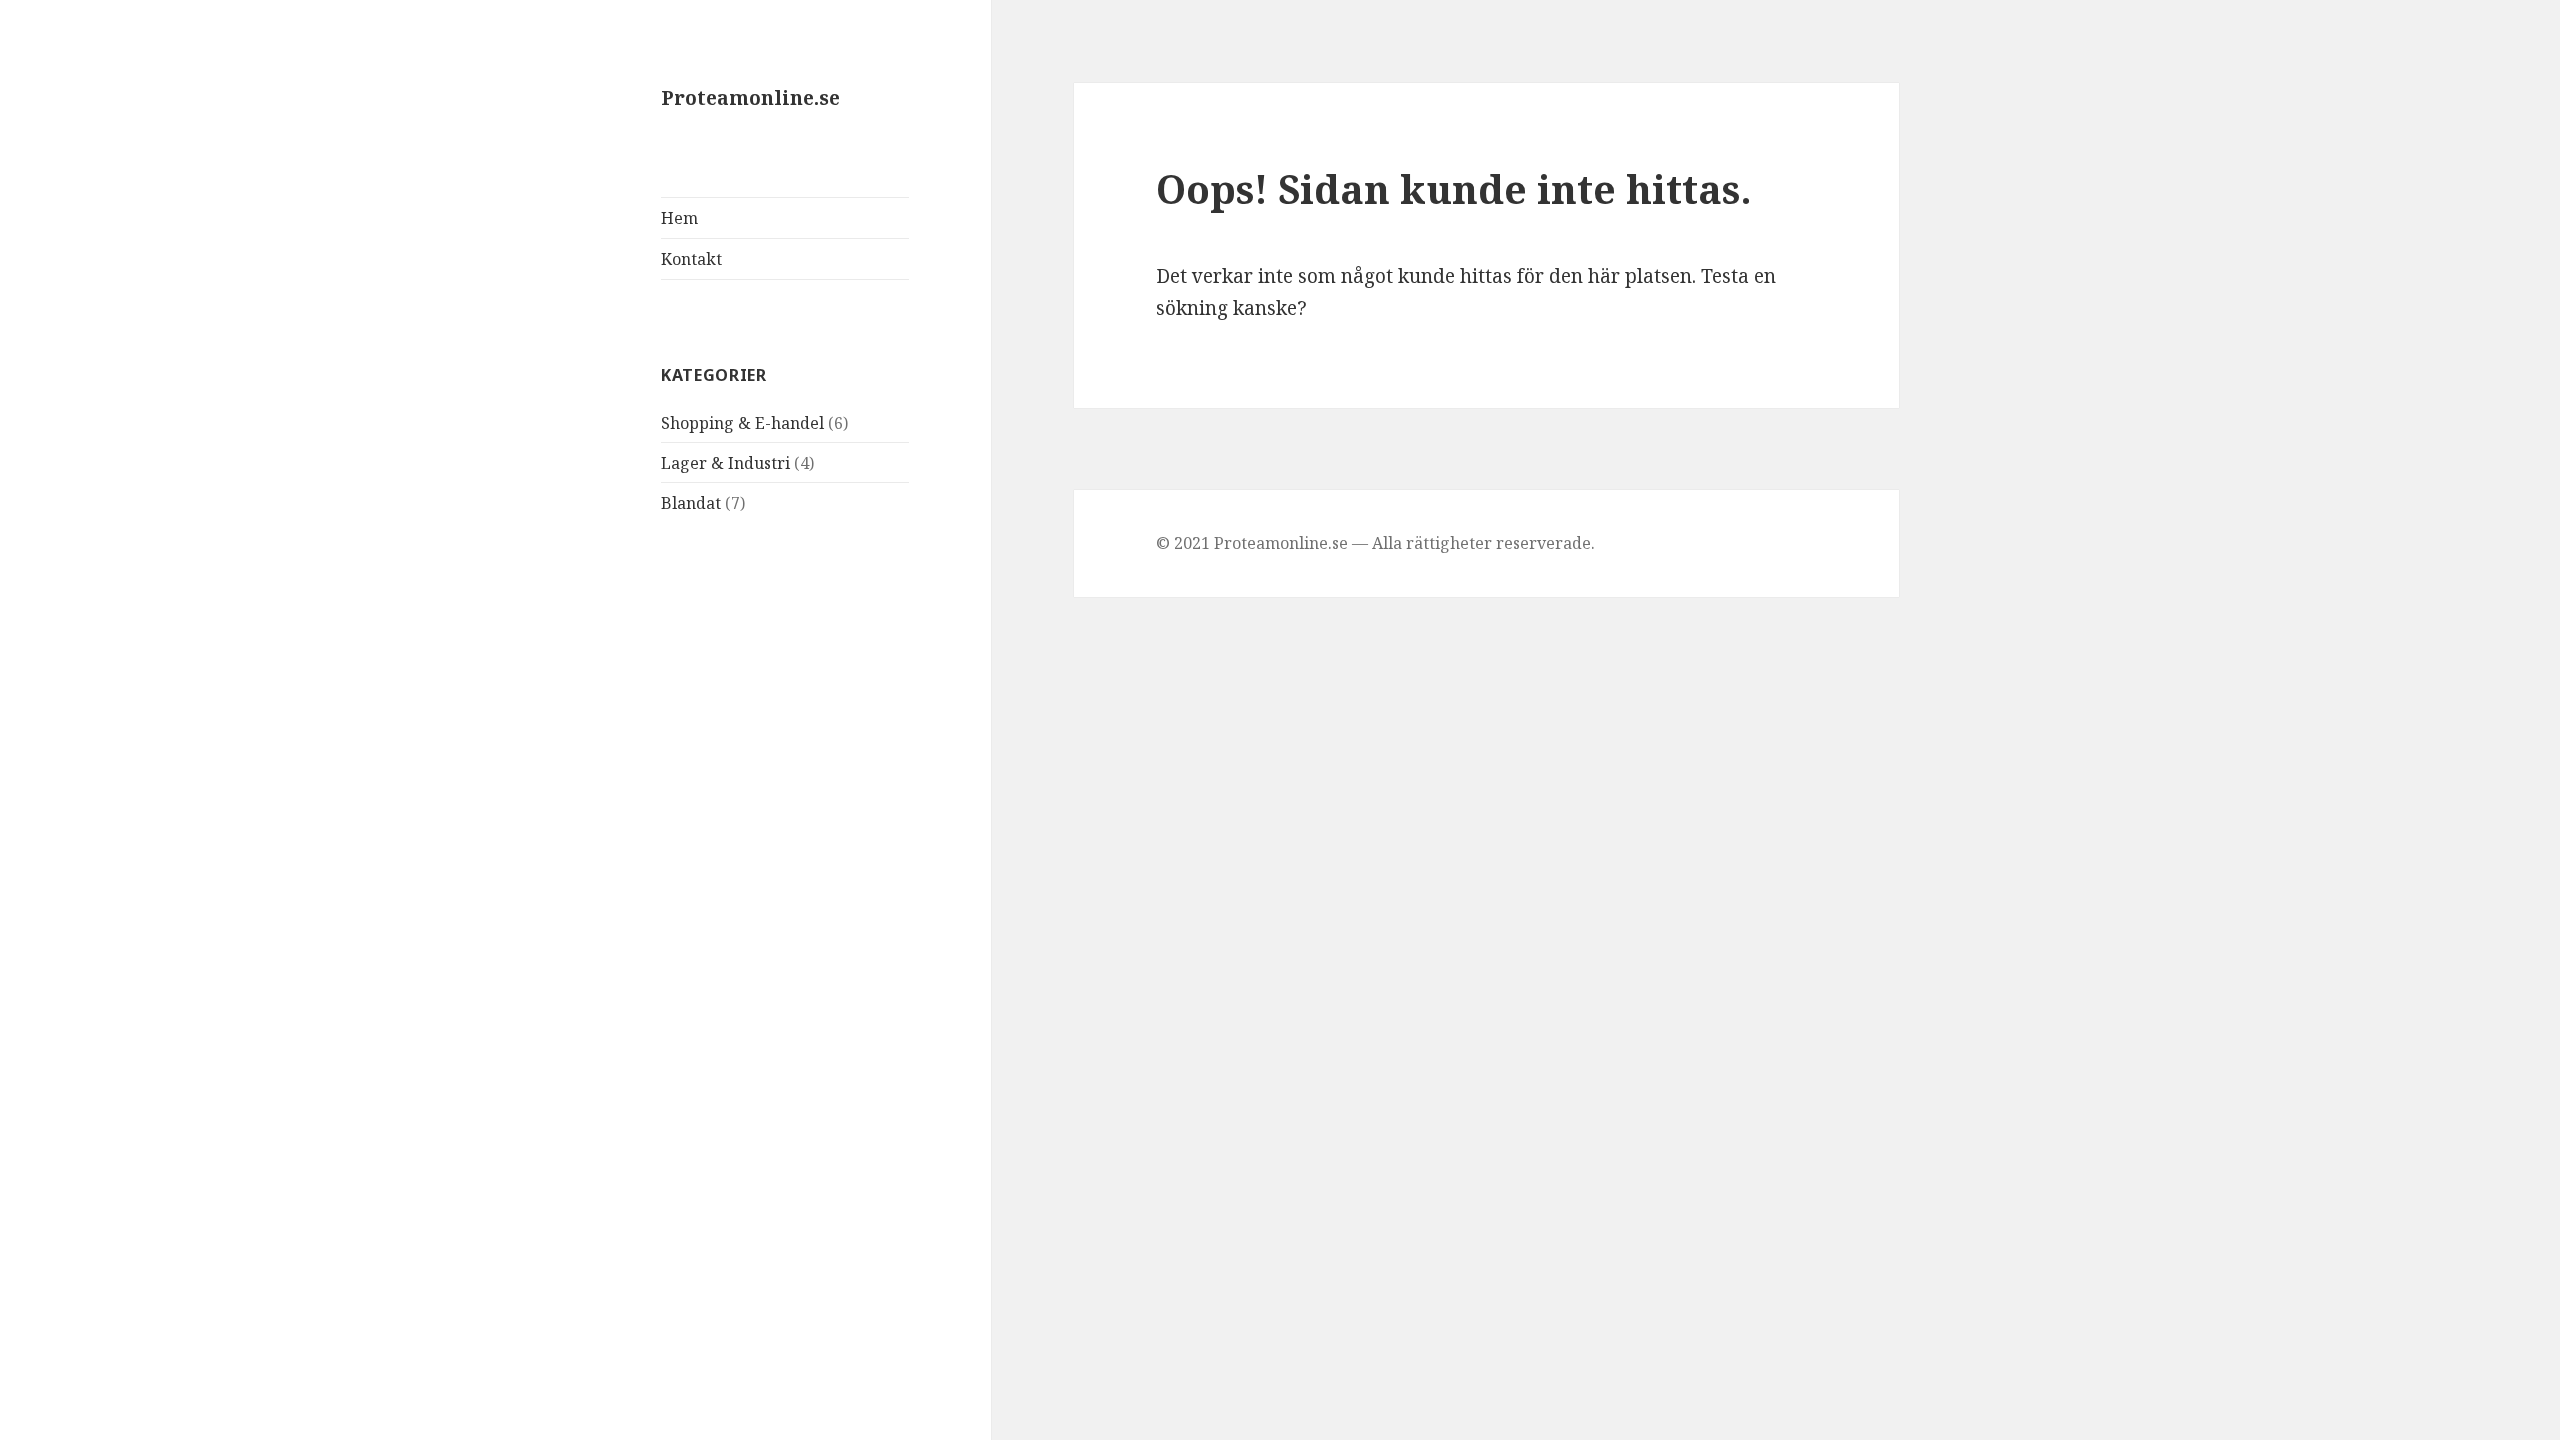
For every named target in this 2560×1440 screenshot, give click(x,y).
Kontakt (691, 259)
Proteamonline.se (750, 98)
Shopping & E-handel (742, 423)
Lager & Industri (725, 463)
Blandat (691, 503)
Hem (679, 218)
